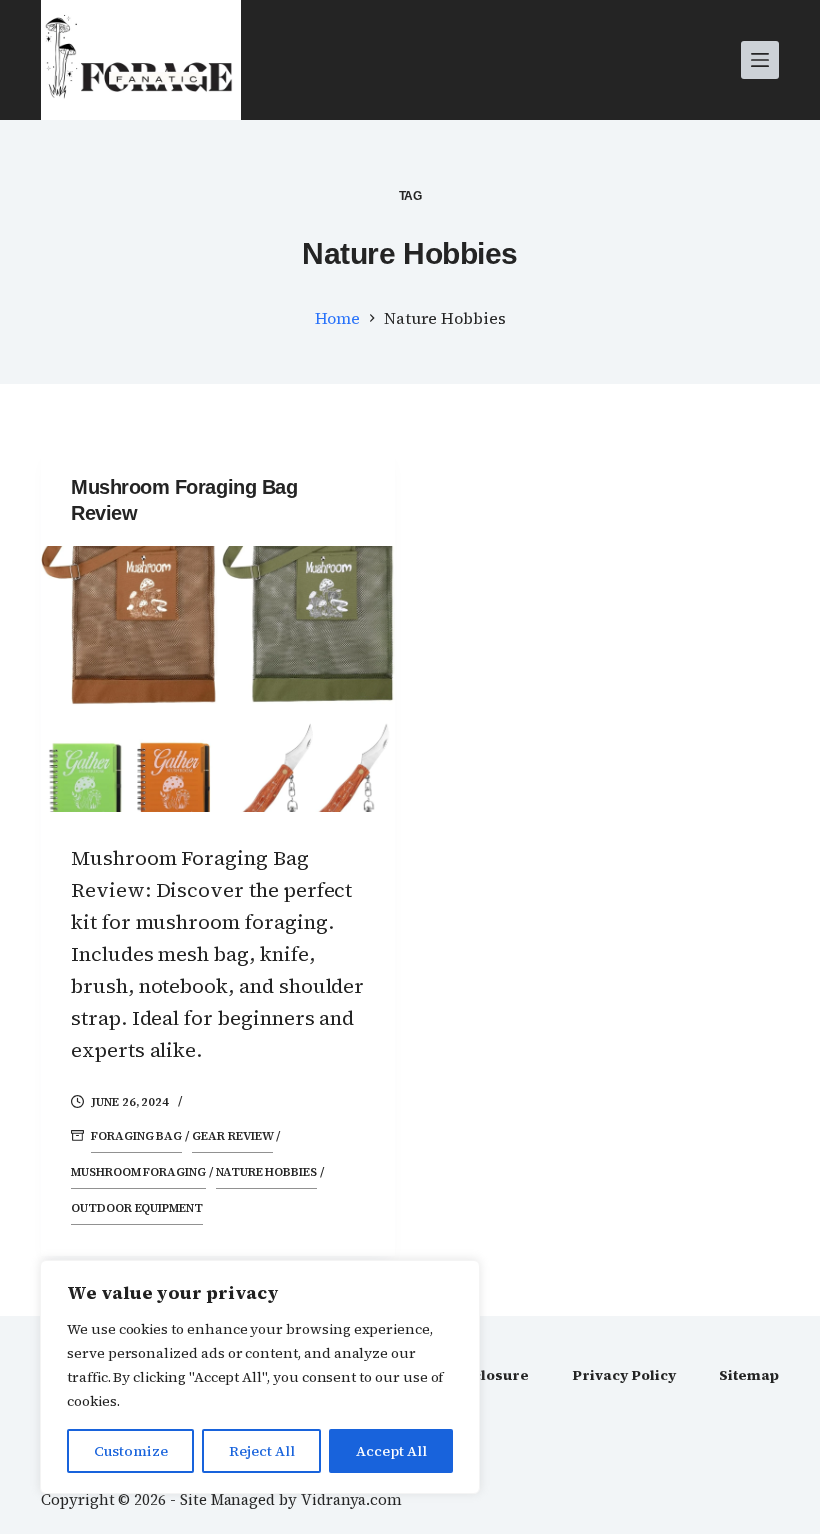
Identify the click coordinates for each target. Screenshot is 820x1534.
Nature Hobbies (266, 1172)
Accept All (391, 1451)
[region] (260, 1377)
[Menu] (760, 60)
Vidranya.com (351, 1499)
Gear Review (232, 1136)
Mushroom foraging (138, 1172)
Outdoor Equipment (137, 1208)
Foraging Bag (136, 1136)
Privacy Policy (623, 1375)
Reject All (262, 1451)
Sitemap (749, 1375)
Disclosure (488, 1375)
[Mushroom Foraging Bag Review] (218, 679)
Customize (131, 1451)
